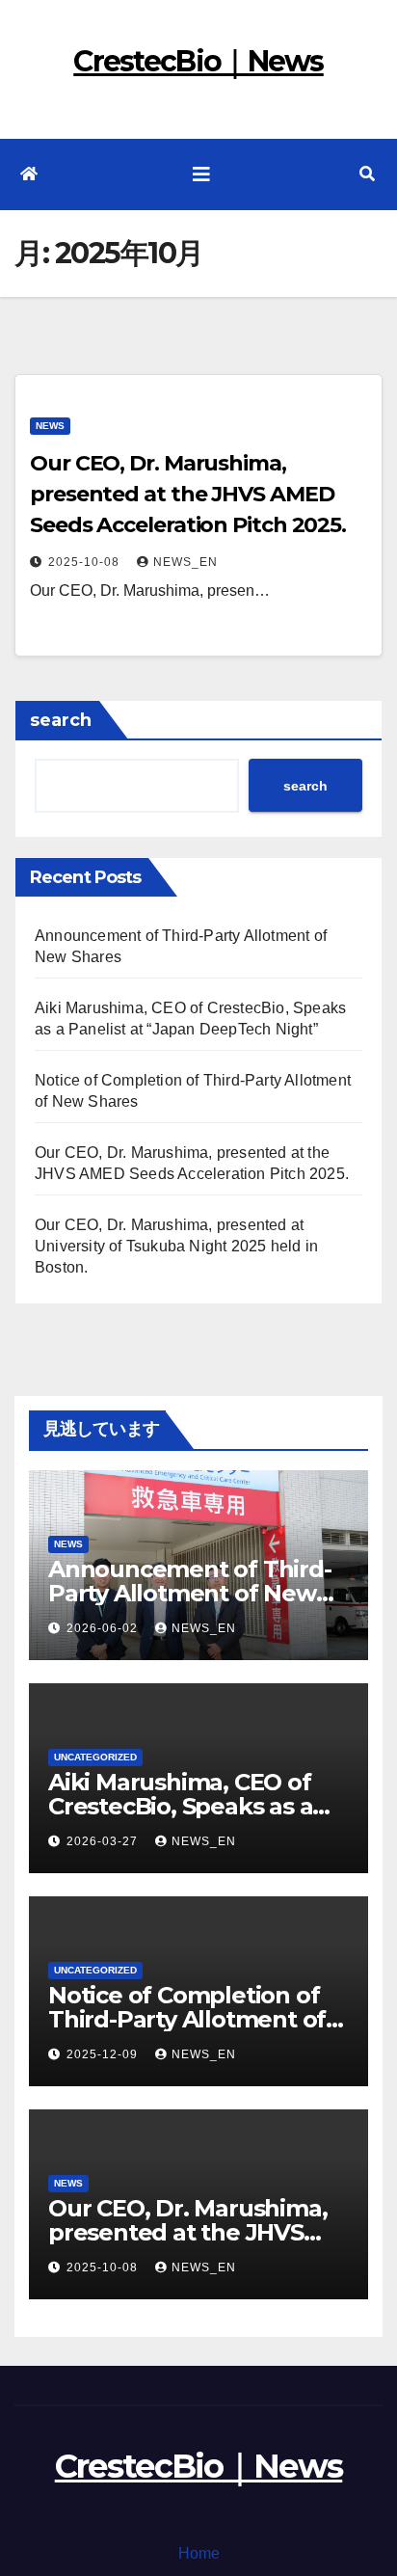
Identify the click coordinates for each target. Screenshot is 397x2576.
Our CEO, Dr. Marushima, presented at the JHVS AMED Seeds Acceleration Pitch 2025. (188, 494)
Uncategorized (95, 1757)
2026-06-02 (104, 1628)
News (50, 426)
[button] (367, 174)
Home (199, 2553)
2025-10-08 (86, 562)
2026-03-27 (104, 1841)
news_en (185, 562)
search (61, 720)
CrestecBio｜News (198, 61)
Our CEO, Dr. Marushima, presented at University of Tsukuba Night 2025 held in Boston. (176, 1246)
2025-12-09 (104, 2054)
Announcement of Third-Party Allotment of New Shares (190, 1593)
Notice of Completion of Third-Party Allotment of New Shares (187, 2019)
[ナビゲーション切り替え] (201, 174)
